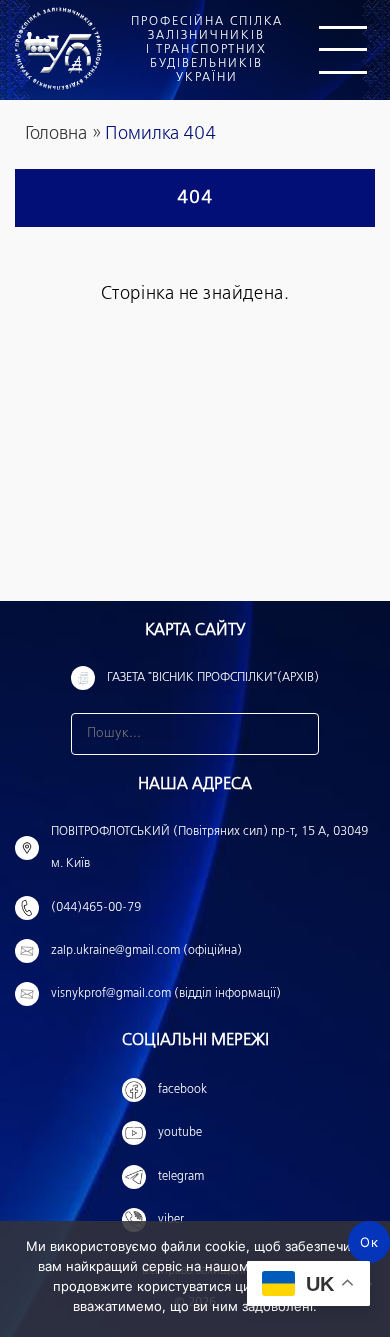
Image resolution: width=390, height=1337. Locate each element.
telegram (181, 1177)
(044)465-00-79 (96, 908)
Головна (56, 134)
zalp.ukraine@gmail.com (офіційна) (146, 951)
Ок (369, 1242)
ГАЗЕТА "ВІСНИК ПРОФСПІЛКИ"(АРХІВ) (213, 678)
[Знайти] (298, 734)
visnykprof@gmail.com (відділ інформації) (166, 994)
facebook (182, 1090)
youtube (180, 1133)
